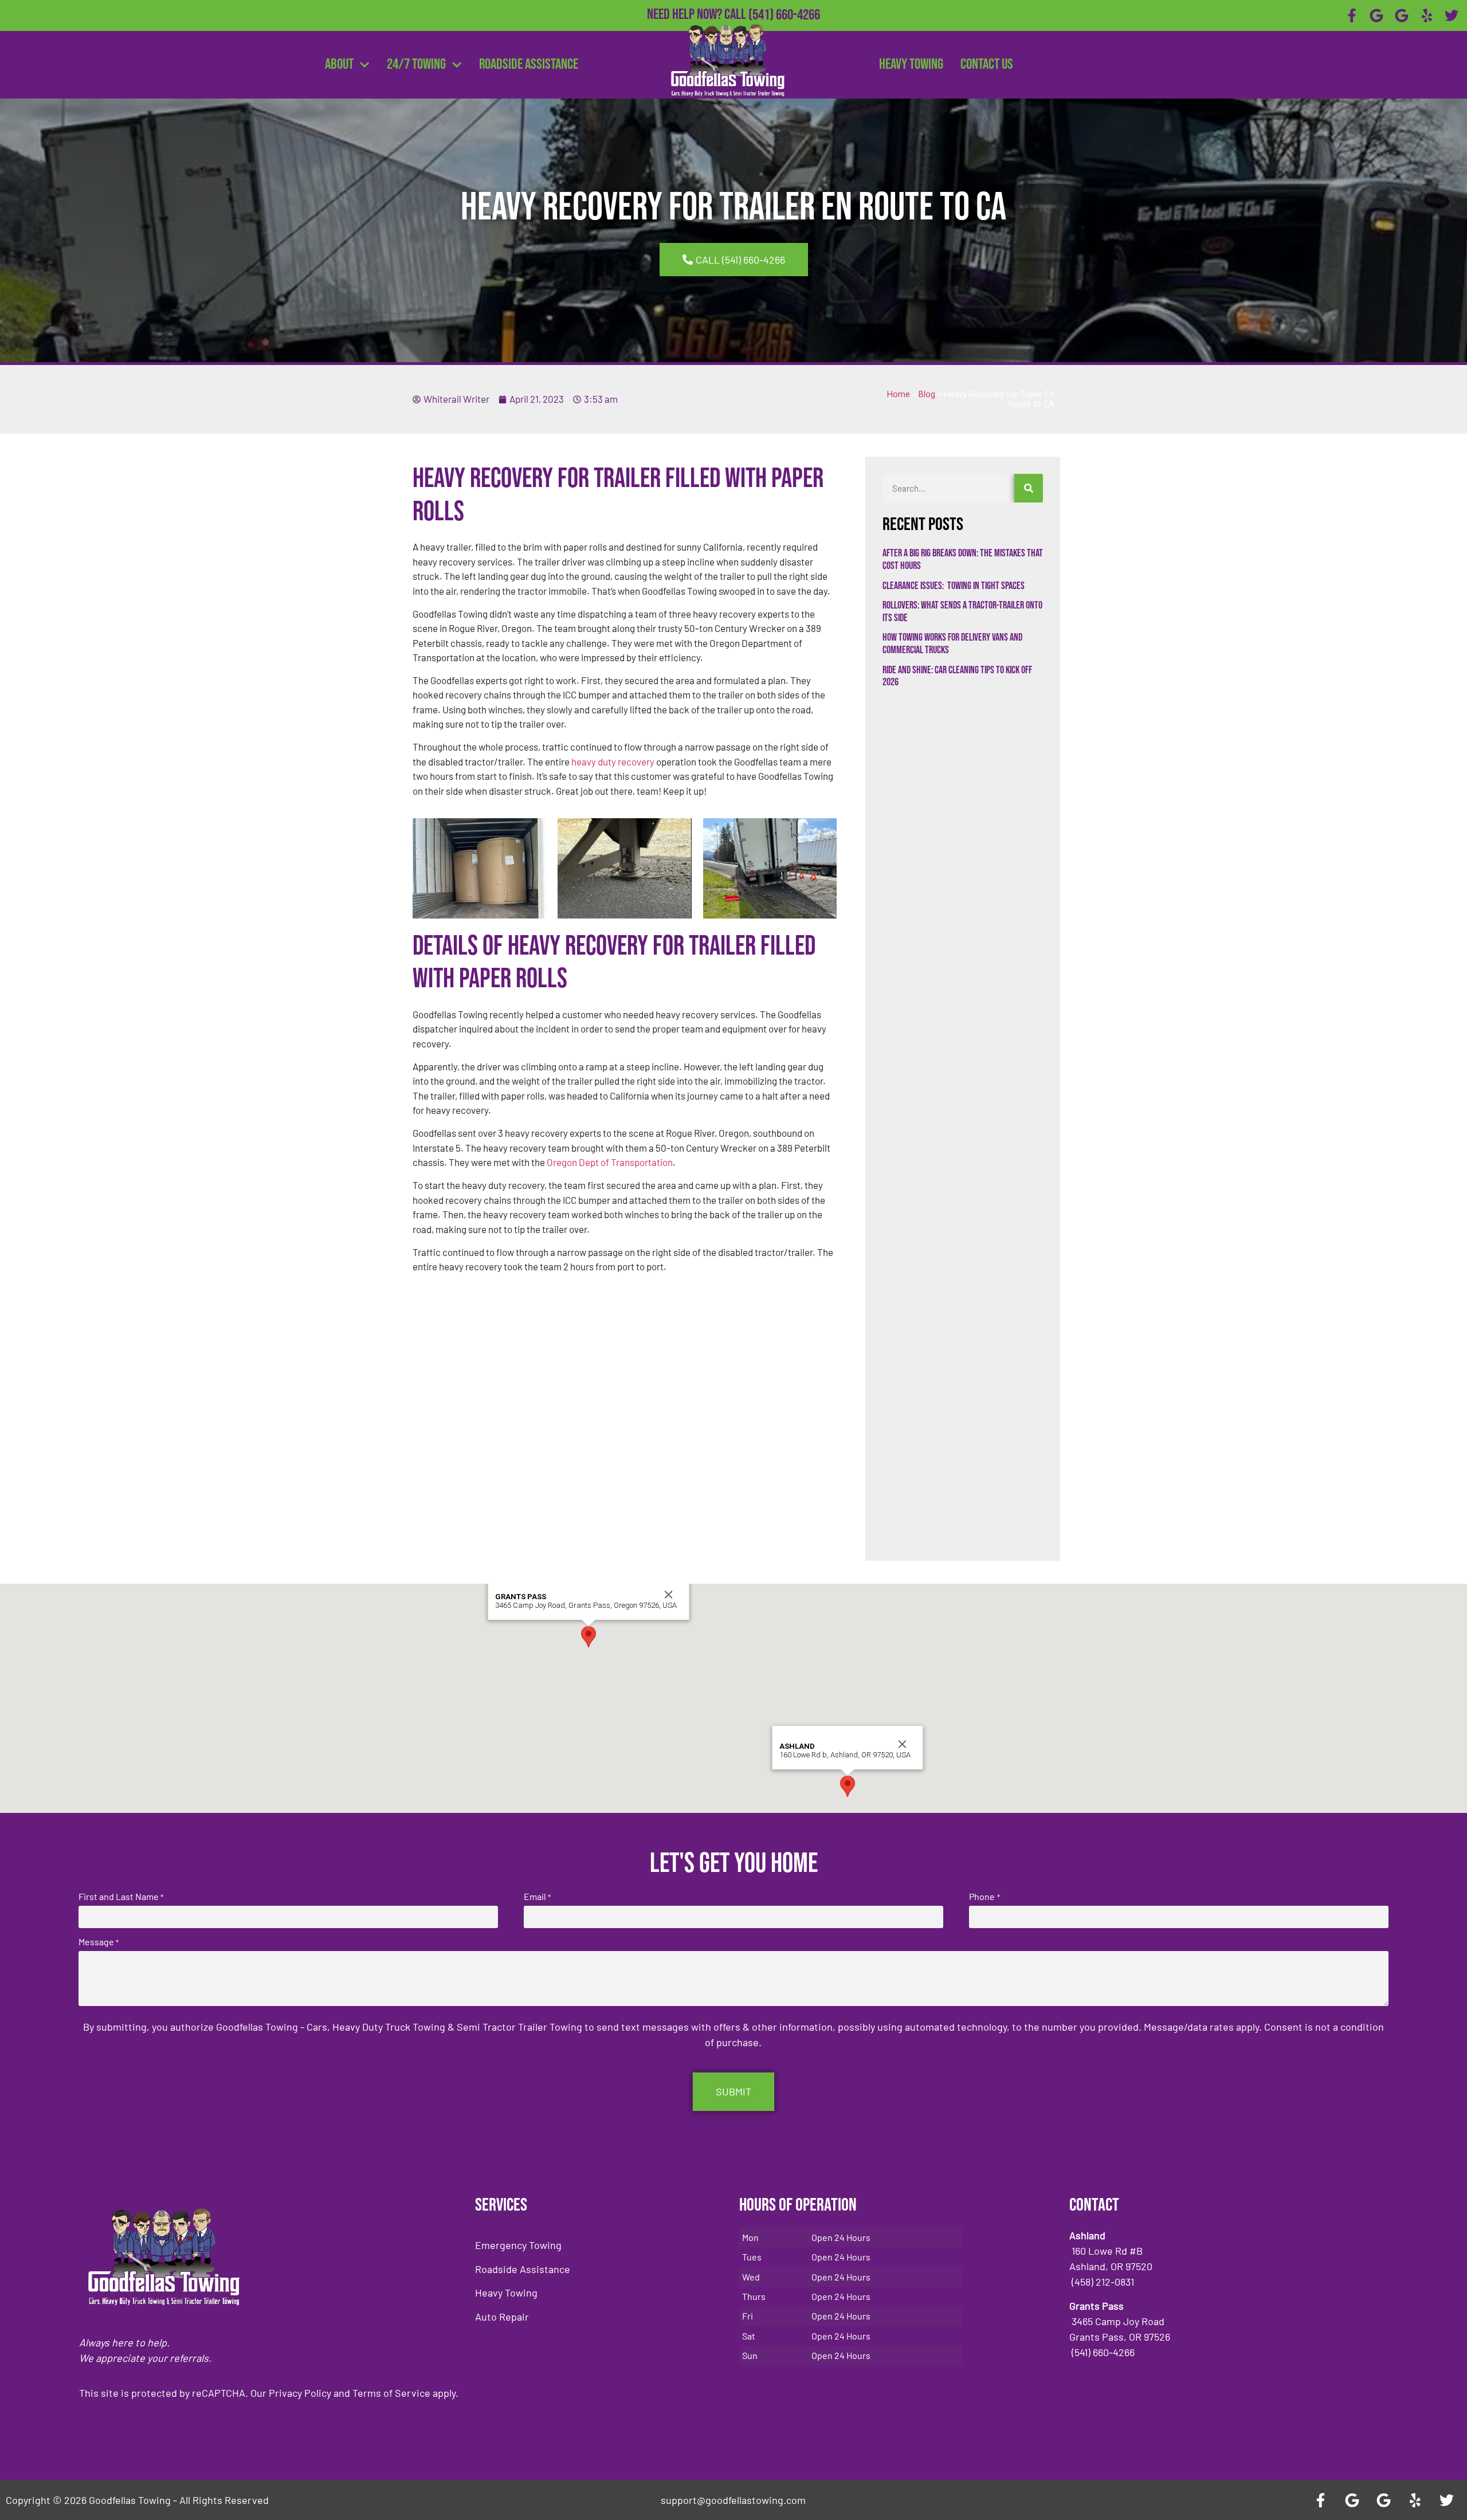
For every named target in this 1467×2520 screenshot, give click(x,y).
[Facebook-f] (1352, 15)
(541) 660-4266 (784, 15)
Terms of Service (391, 2393)
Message (99, 1942)
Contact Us (987, 64)
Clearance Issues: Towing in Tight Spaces (954, 586)
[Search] (1029, 488)
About (339, 64)
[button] (589, 1637)
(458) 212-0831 (784, 33)
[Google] (1377, 15)
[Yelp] (1427, 15)
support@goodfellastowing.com (733, 2500)
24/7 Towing (416, 64)
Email (537, 1897)
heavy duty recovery (612, 762)
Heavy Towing (911, 64)
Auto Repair (502, 2317)
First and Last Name (121, 1897)
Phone (984, 1897)
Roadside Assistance (529, 64)
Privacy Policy (300, 2393)
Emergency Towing (518, 2245)
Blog (927, 395)
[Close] (669, 1595)
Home (899, 395)
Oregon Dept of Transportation (610, 1162)
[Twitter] (1452, 15)
